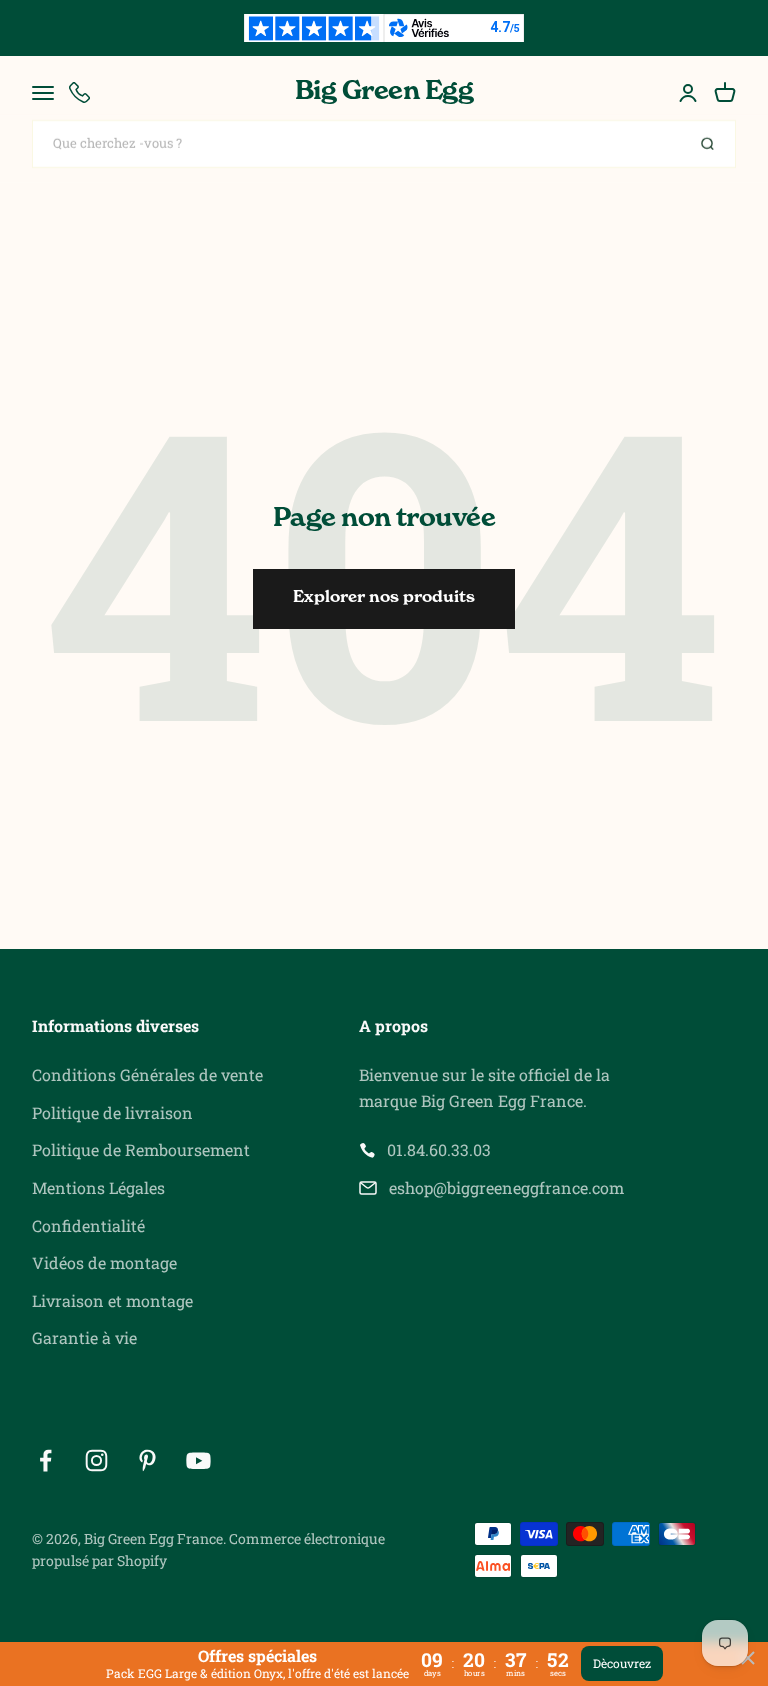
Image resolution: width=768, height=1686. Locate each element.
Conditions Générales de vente (147, 1074)
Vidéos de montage (104, 1262)
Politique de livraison (112, 1112)
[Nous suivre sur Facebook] (45, 1460)
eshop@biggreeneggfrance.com (506, 1187)
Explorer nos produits (384, 598)
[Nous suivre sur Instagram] (96, 1460)
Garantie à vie (84, 1337)
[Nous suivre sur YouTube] (198, 1460)
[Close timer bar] (748, 1658)
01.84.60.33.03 (439, 1149)
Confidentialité (88, 1225)
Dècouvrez (622, 1663)
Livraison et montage (112, 1300)
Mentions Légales (98, 1187)
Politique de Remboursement (141, 1149)
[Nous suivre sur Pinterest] (147, 1460)
